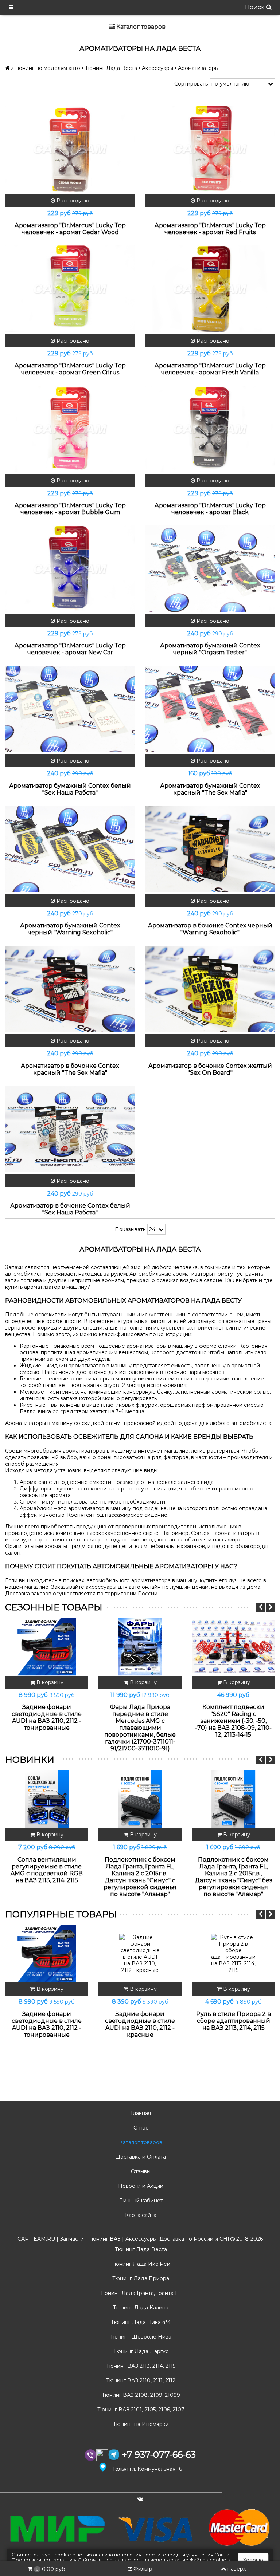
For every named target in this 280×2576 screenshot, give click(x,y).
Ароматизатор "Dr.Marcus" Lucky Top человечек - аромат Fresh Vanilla (210, 369)
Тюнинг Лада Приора (140, 2278)
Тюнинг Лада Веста (140, 2249)
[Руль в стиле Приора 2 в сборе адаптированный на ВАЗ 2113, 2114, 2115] (233, 1954)
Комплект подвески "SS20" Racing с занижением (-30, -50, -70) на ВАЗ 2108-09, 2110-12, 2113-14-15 (233, 1721)
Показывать (130, 1229)
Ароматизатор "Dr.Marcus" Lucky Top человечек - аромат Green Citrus (70, 369)
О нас (140, 2128)
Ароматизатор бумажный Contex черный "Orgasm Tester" (210, 649)
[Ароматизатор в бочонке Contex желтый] (210, 989)
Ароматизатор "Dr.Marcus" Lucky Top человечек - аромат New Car (70, 649)
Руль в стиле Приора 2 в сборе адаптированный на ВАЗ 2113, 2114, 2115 (234, 2021)
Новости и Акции (140, 2186)
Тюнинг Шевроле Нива (140, 2337)
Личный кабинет (140, 2201)
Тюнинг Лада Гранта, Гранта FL (140, 2293)
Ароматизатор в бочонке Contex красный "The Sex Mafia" (70, 1069)
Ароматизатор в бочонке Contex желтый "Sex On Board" (210, 1069)
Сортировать (191, 84)
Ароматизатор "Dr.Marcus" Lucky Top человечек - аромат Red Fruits (210, 229)
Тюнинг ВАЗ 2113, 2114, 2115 (140, 2366)
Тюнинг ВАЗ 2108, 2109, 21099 (140, 2395)
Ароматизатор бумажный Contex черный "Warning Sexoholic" (70, 929)
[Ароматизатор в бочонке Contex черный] (210, 849)
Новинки (30, 1760)
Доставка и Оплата (140, 2157)
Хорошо (253, 2560)
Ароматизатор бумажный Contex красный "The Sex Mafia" (210, 789)
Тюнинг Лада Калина (140, 2308)
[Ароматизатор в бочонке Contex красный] (70, 989)
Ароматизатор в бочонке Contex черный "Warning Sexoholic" (210, 929)
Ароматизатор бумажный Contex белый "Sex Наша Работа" (70, 789)
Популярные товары (61, 1914)
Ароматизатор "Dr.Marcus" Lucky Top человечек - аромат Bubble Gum (70, 509)
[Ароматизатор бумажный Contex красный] (210, 709)
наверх (237, 2569)
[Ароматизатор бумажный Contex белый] (70, 709)
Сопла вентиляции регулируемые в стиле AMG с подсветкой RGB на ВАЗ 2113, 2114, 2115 (47, 1870)
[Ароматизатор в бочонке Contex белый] (70, 1129)
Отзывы (140, 2171)
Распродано (72, 201)
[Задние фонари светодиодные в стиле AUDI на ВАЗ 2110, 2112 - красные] (140, 1954)
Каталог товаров (140, 2142)
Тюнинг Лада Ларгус (140, 2351)
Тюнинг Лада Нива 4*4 (140, 2322)
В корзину (49, 1682)
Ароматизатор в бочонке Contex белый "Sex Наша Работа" (70, 1209)
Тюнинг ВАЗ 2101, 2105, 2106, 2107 (140, 2410)
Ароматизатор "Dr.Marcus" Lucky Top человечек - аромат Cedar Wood (70, 229)
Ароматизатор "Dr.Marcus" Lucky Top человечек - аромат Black (210, 509)
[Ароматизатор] (70, 149)
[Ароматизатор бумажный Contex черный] (210, 569)
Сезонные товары (54, 1607)
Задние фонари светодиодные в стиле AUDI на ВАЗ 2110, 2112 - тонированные (47, 1717)
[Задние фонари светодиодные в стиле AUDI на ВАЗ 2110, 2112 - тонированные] (47, 1647)
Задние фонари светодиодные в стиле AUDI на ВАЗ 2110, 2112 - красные (140, 2024)
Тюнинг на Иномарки (140, 2424)
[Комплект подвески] (233, 1647)
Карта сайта (140, 2215)
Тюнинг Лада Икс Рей (140, 2264)
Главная (140, 2113)
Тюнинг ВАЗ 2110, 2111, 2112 (140, 2380)
